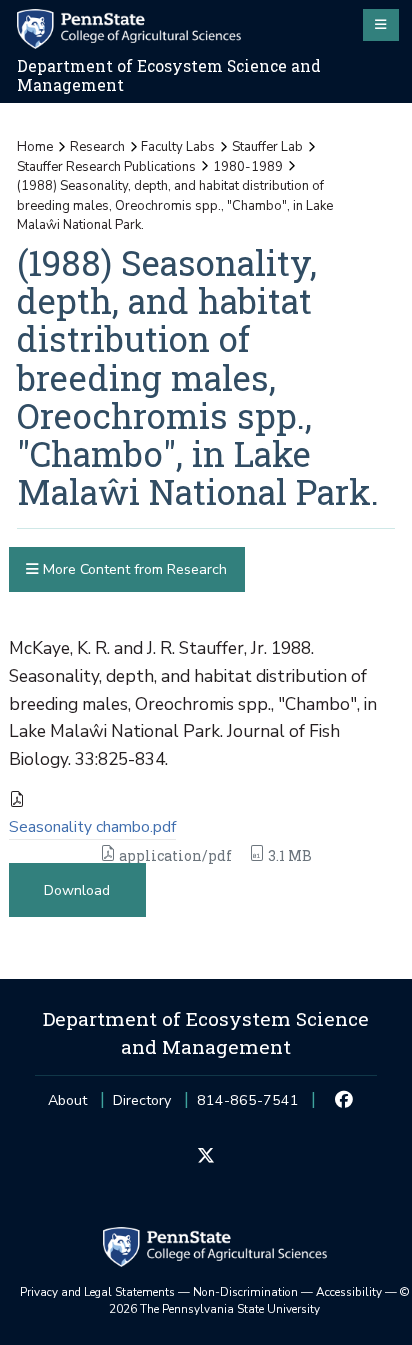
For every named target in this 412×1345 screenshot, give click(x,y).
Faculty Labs (178, 147)
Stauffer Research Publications (106, 167)
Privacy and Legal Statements (97, 1292)
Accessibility (349, 1292)
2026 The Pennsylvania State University (259, 1301)
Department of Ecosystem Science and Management (169, 75)
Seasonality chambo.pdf (92, 827)
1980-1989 (248, 167)
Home (35, 147)
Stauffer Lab (267, 147)
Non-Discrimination (245, 1292)
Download (77, 890)
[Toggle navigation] (381, 25)
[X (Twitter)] (205, 1157)
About (67, 1100)
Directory (142, 1100)
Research (97, 147)
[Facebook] (344, 1101)
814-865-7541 (248, 1106)
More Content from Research (133, 569)
